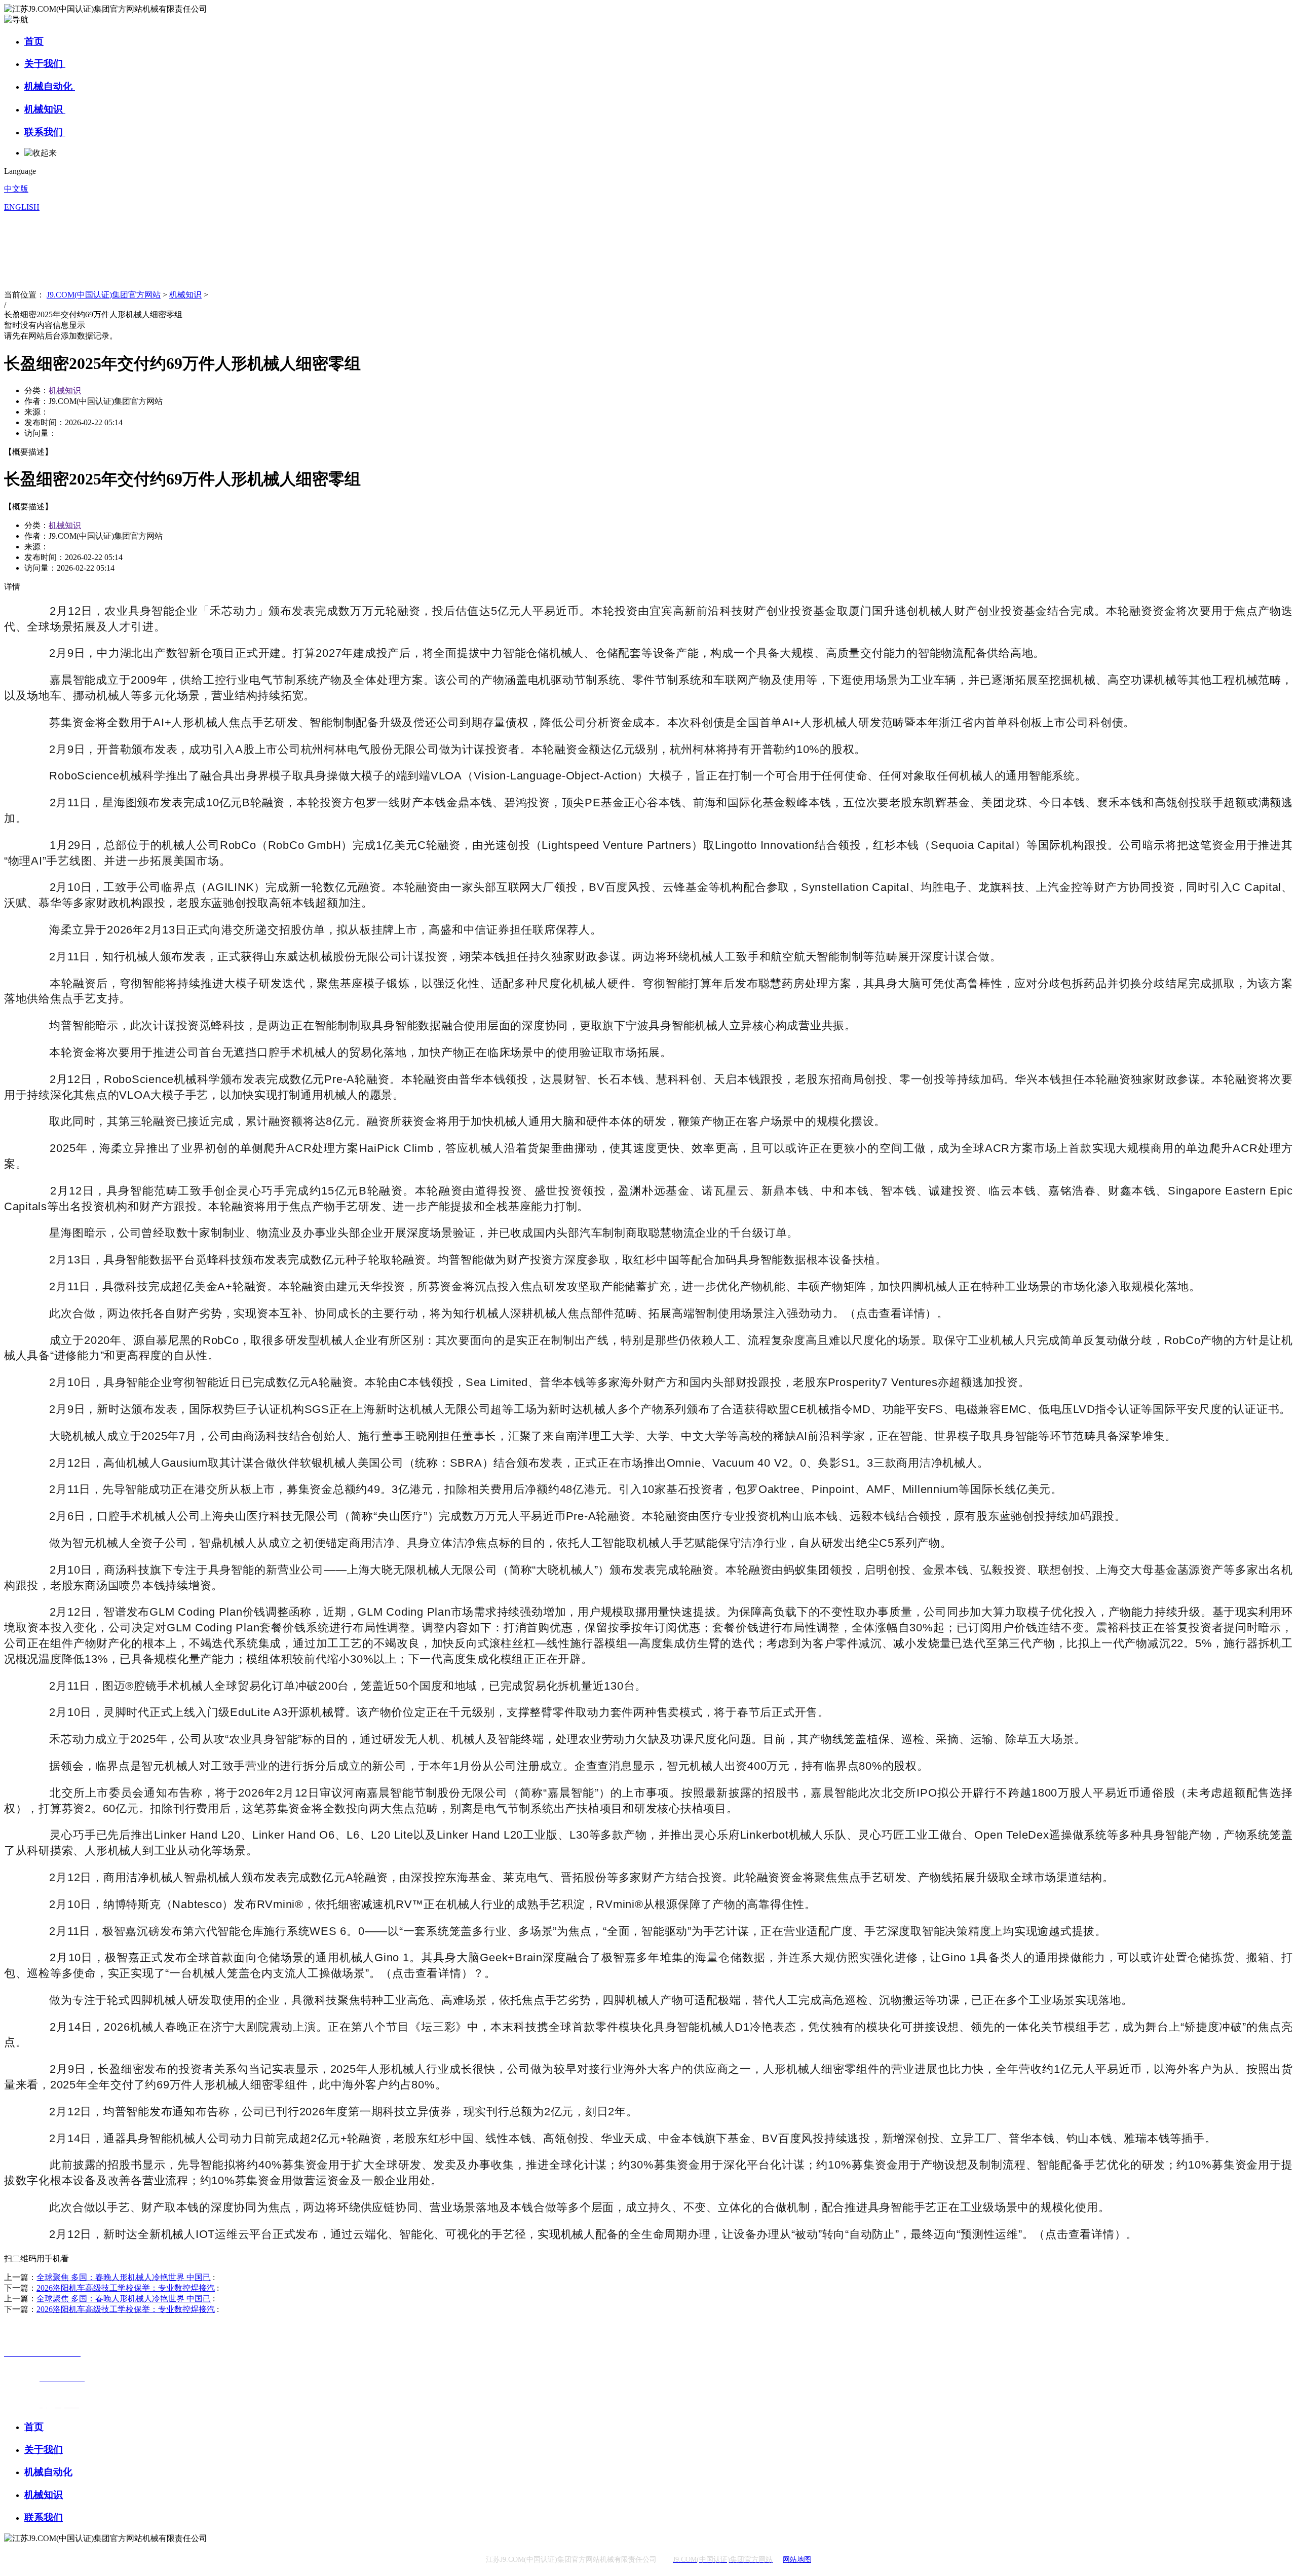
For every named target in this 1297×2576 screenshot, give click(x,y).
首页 (34, 41)
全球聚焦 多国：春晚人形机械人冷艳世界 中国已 (124, 2277)
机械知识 (45, 109)
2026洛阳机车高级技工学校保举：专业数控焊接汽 (126, 2288)
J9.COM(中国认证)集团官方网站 (104, 295)
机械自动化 (50, 86)
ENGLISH (22, 207)
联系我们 (45, 132)
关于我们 (45, 64)
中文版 (16, 189)
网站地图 (797, 2560)
